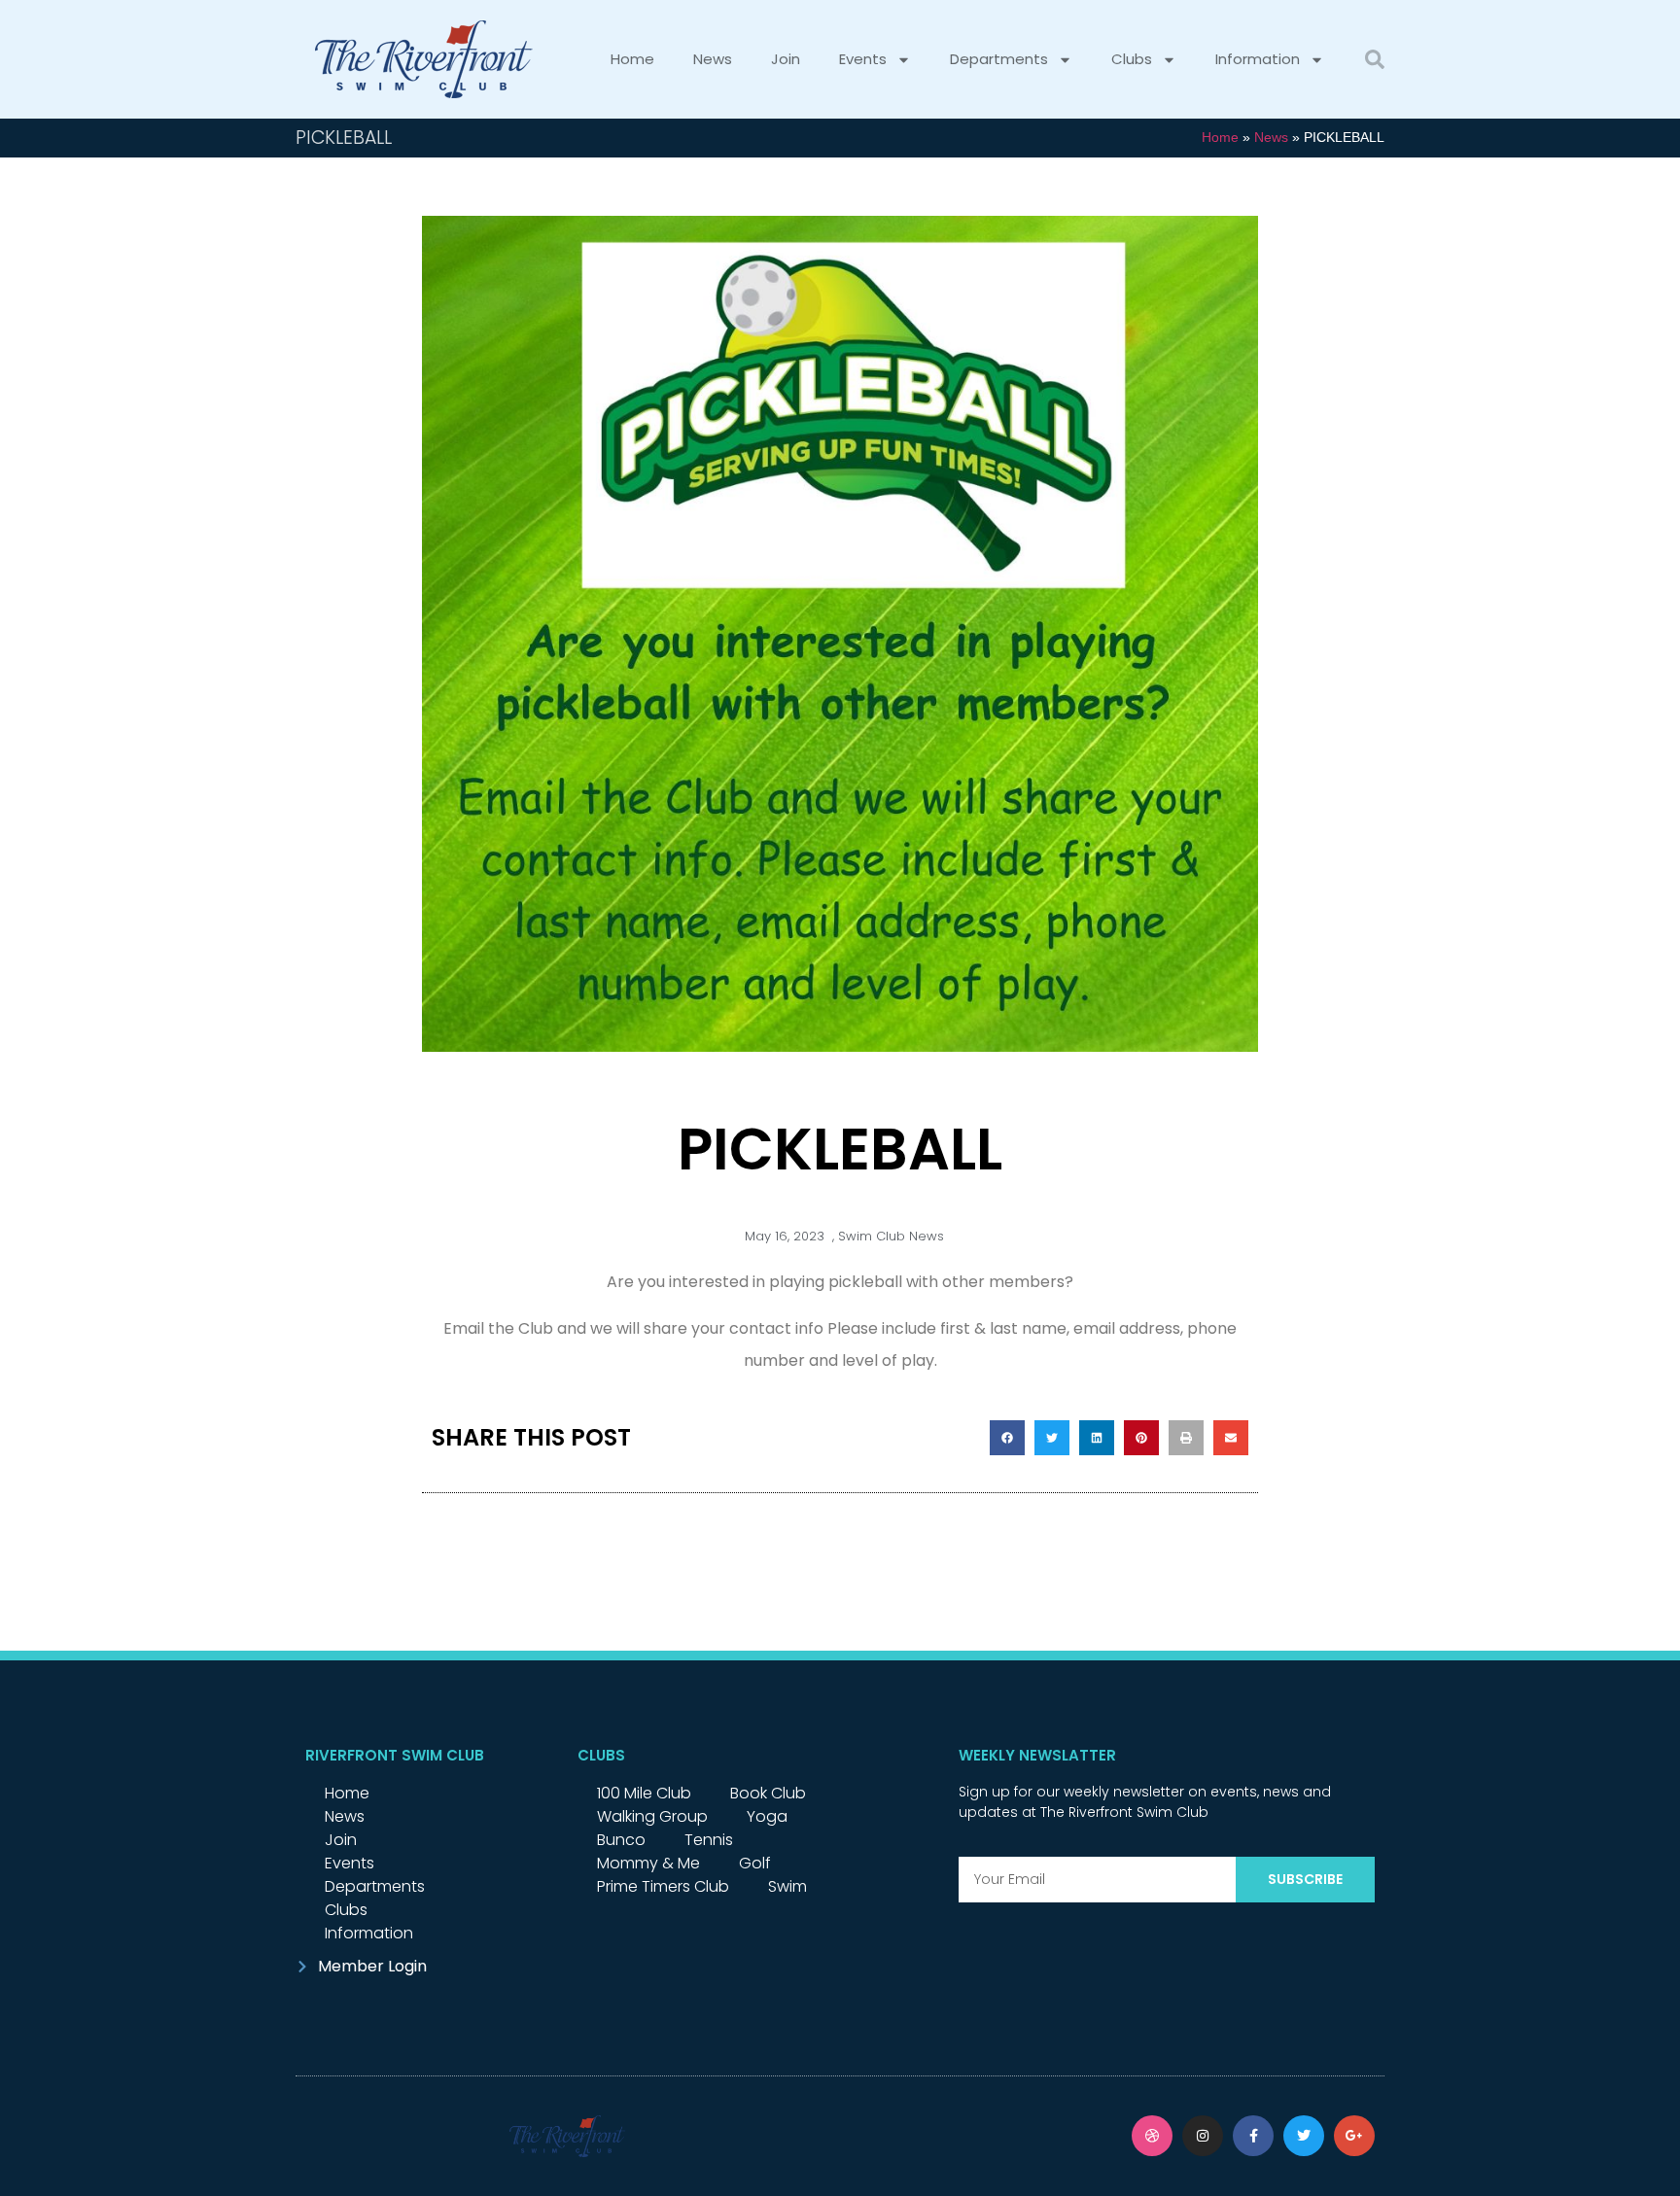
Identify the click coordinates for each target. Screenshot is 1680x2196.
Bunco (621, 1840)
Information (1258, 59)
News (713, 59)
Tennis (709, 1840)
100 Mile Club (644, 1793)
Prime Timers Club (663, 1886)
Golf (755, 1863)
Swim (787, 1886)
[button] (1375, 59)
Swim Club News (891, 1236)
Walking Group (652, 1816)
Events (863, 59)
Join (786, 59)
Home (632, 59)
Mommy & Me (648, 1863)
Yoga (767, 1816)
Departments (999, 59)
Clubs (1132, 59)
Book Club (768, 1793)
